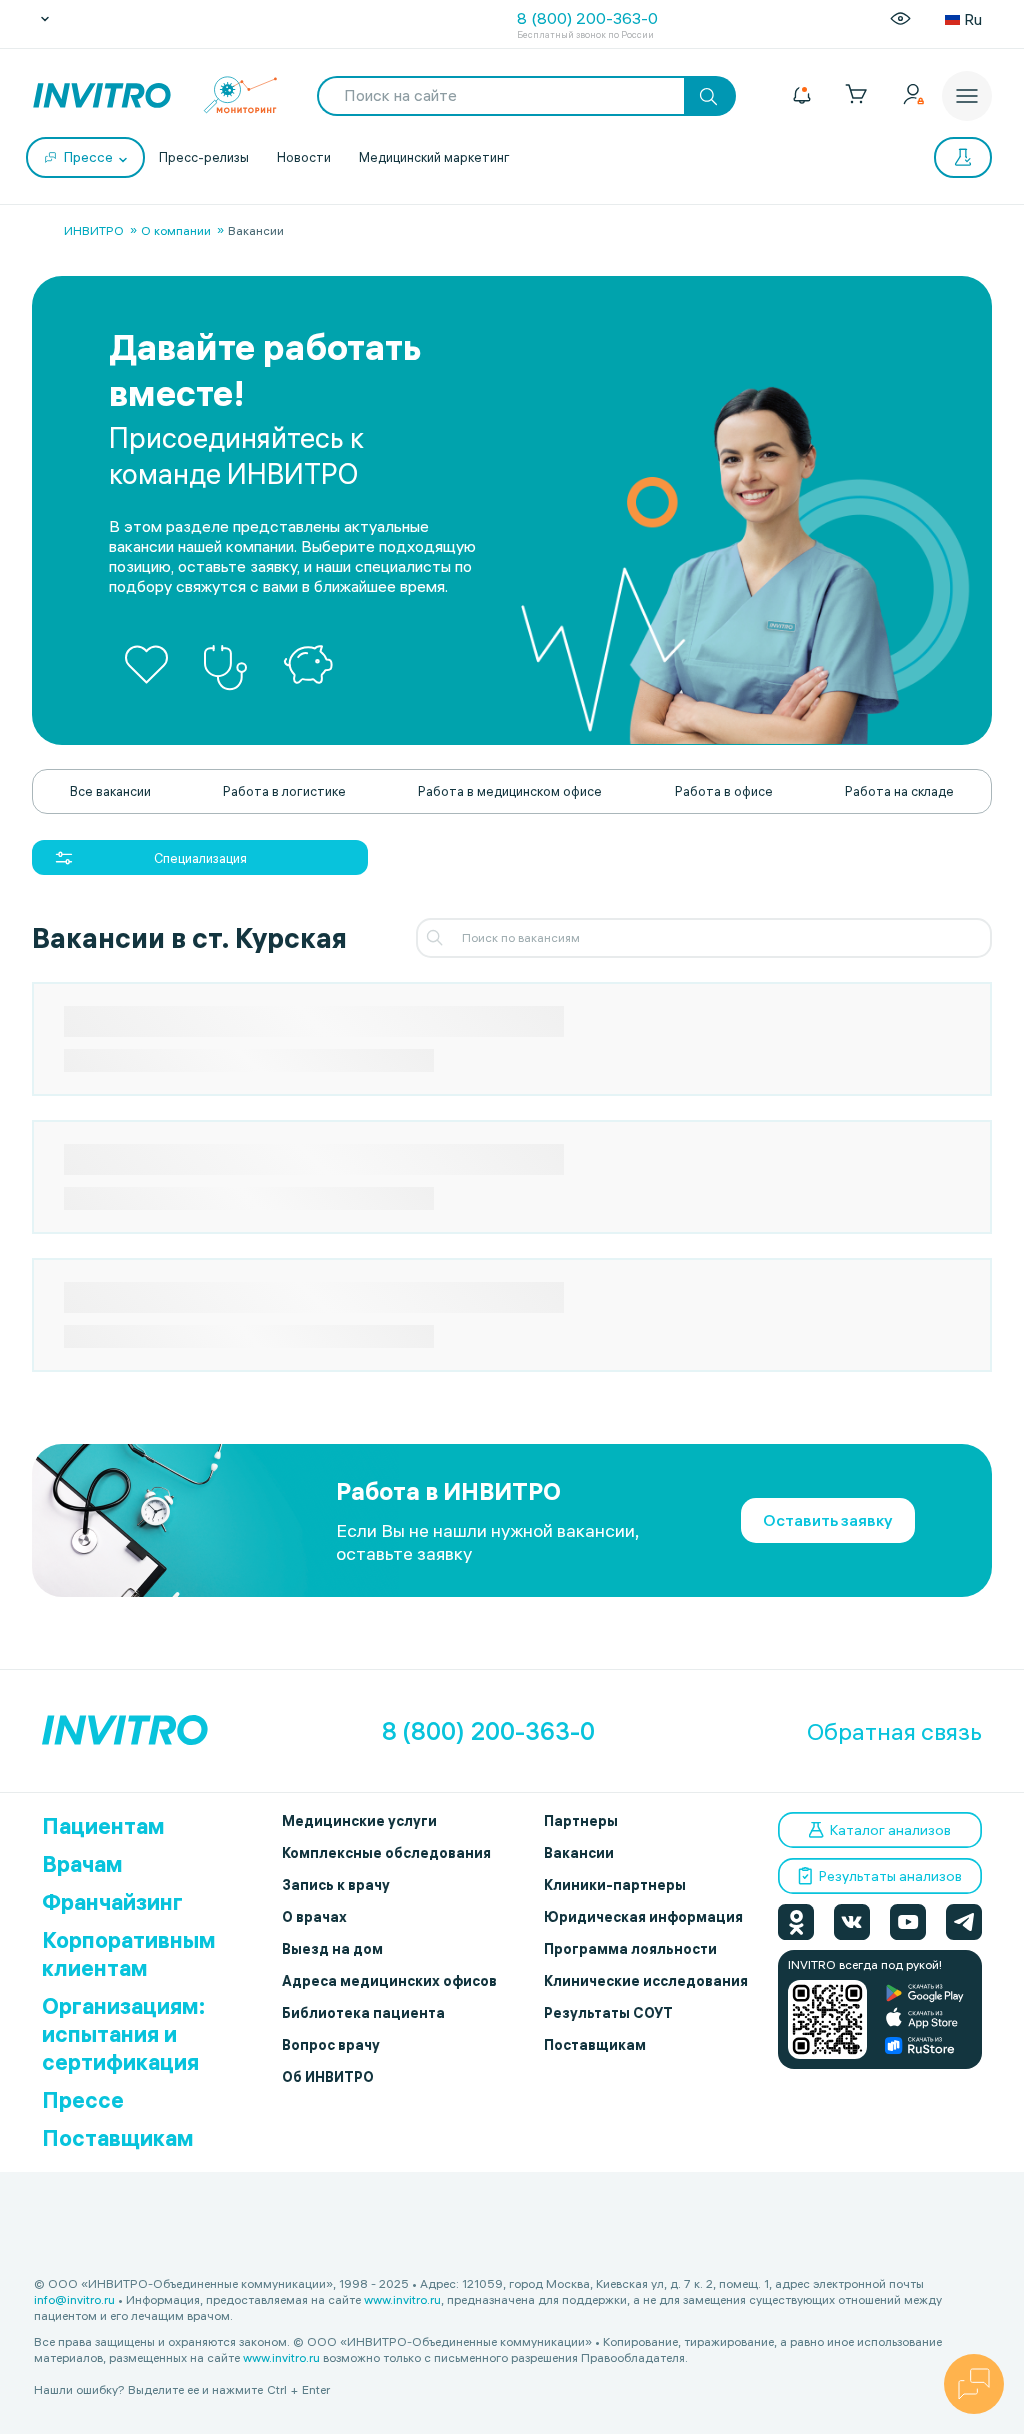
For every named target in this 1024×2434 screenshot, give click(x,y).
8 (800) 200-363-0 (587, 18)
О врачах (314, 1917)
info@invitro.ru (74, 2299)
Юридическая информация (643, 1917)
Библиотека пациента (363, 2013)
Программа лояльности (630, 1949)
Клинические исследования (646, 1981)
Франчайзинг (112, 1902)
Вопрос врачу (331, 2045)
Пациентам (103, 1826)
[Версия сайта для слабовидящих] (900, 19)
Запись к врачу (336, 1885)
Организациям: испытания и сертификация (123, 2034)
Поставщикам (118, 2138)
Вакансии (579, 1853)
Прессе (83, 2100)
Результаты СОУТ (608, 2013)
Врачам (82, 1864)
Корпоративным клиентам (129, 1954)
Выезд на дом (332, 1949)
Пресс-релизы (204, 157)
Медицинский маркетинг (434, 157)
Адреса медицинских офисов (389, 1981)
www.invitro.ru (402, 2299)
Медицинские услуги (359, 1821)
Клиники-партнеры (615, 1885)
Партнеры (581, 1821)
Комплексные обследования (386, 1853)
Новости (304, 157)
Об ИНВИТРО (328, 2077)
